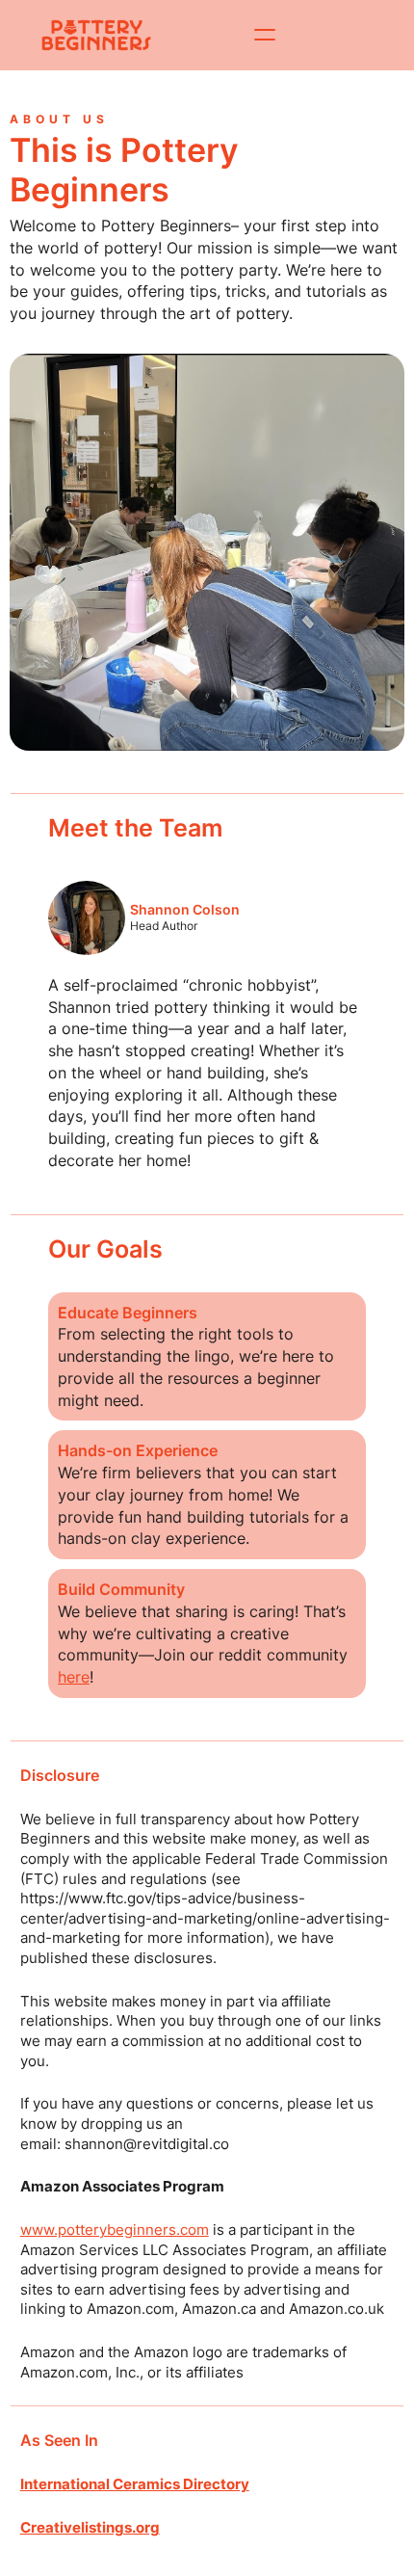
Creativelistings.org (90, 2528)
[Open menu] (265, 35)
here (74, 1677)
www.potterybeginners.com (115, 2230)
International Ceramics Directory (135, 2484)
